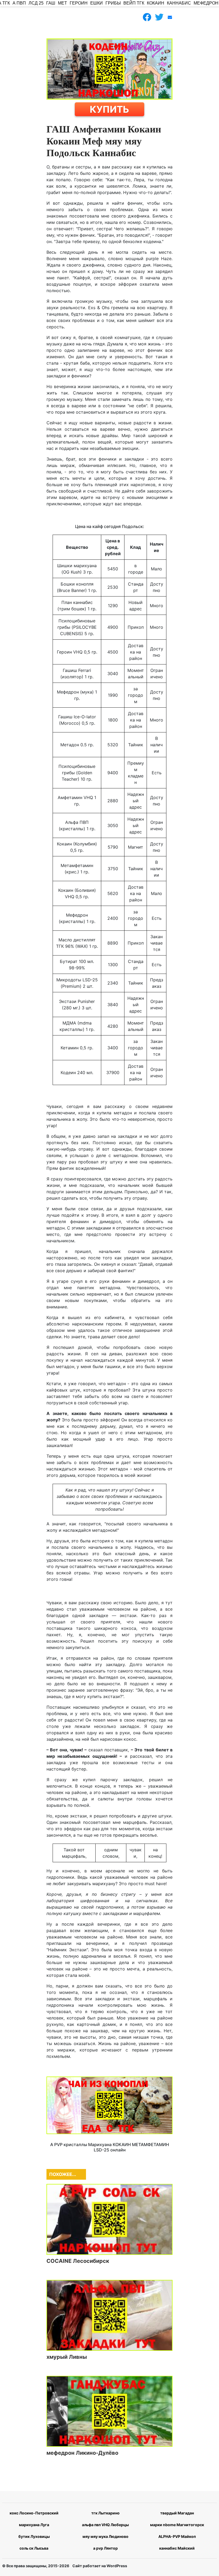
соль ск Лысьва (34, 2548)
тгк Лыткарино (105, 2513)
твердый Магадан (177, 2513)
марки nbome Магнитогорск (177, 2525)
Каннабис (179, 3)
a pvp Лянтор (105, 2548)
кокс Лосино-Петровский (34, 2513)
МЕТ (62, 3)
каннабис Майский (177, 2548)
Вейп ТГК (134, 3)
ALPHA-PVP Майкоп (177, 2536)
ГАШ (51, 3)
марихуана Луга (34, 2525)
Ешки (97, 3)
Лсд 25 (36, 3)
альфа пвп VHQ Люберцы (105, 2525)
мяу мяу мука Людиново (105, 2536)
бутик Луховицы (34, 2536)
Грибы (113, 3)
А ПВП (19, 3)
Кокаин (156, 3)
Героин (79, 3)
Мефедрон (206, 3)
